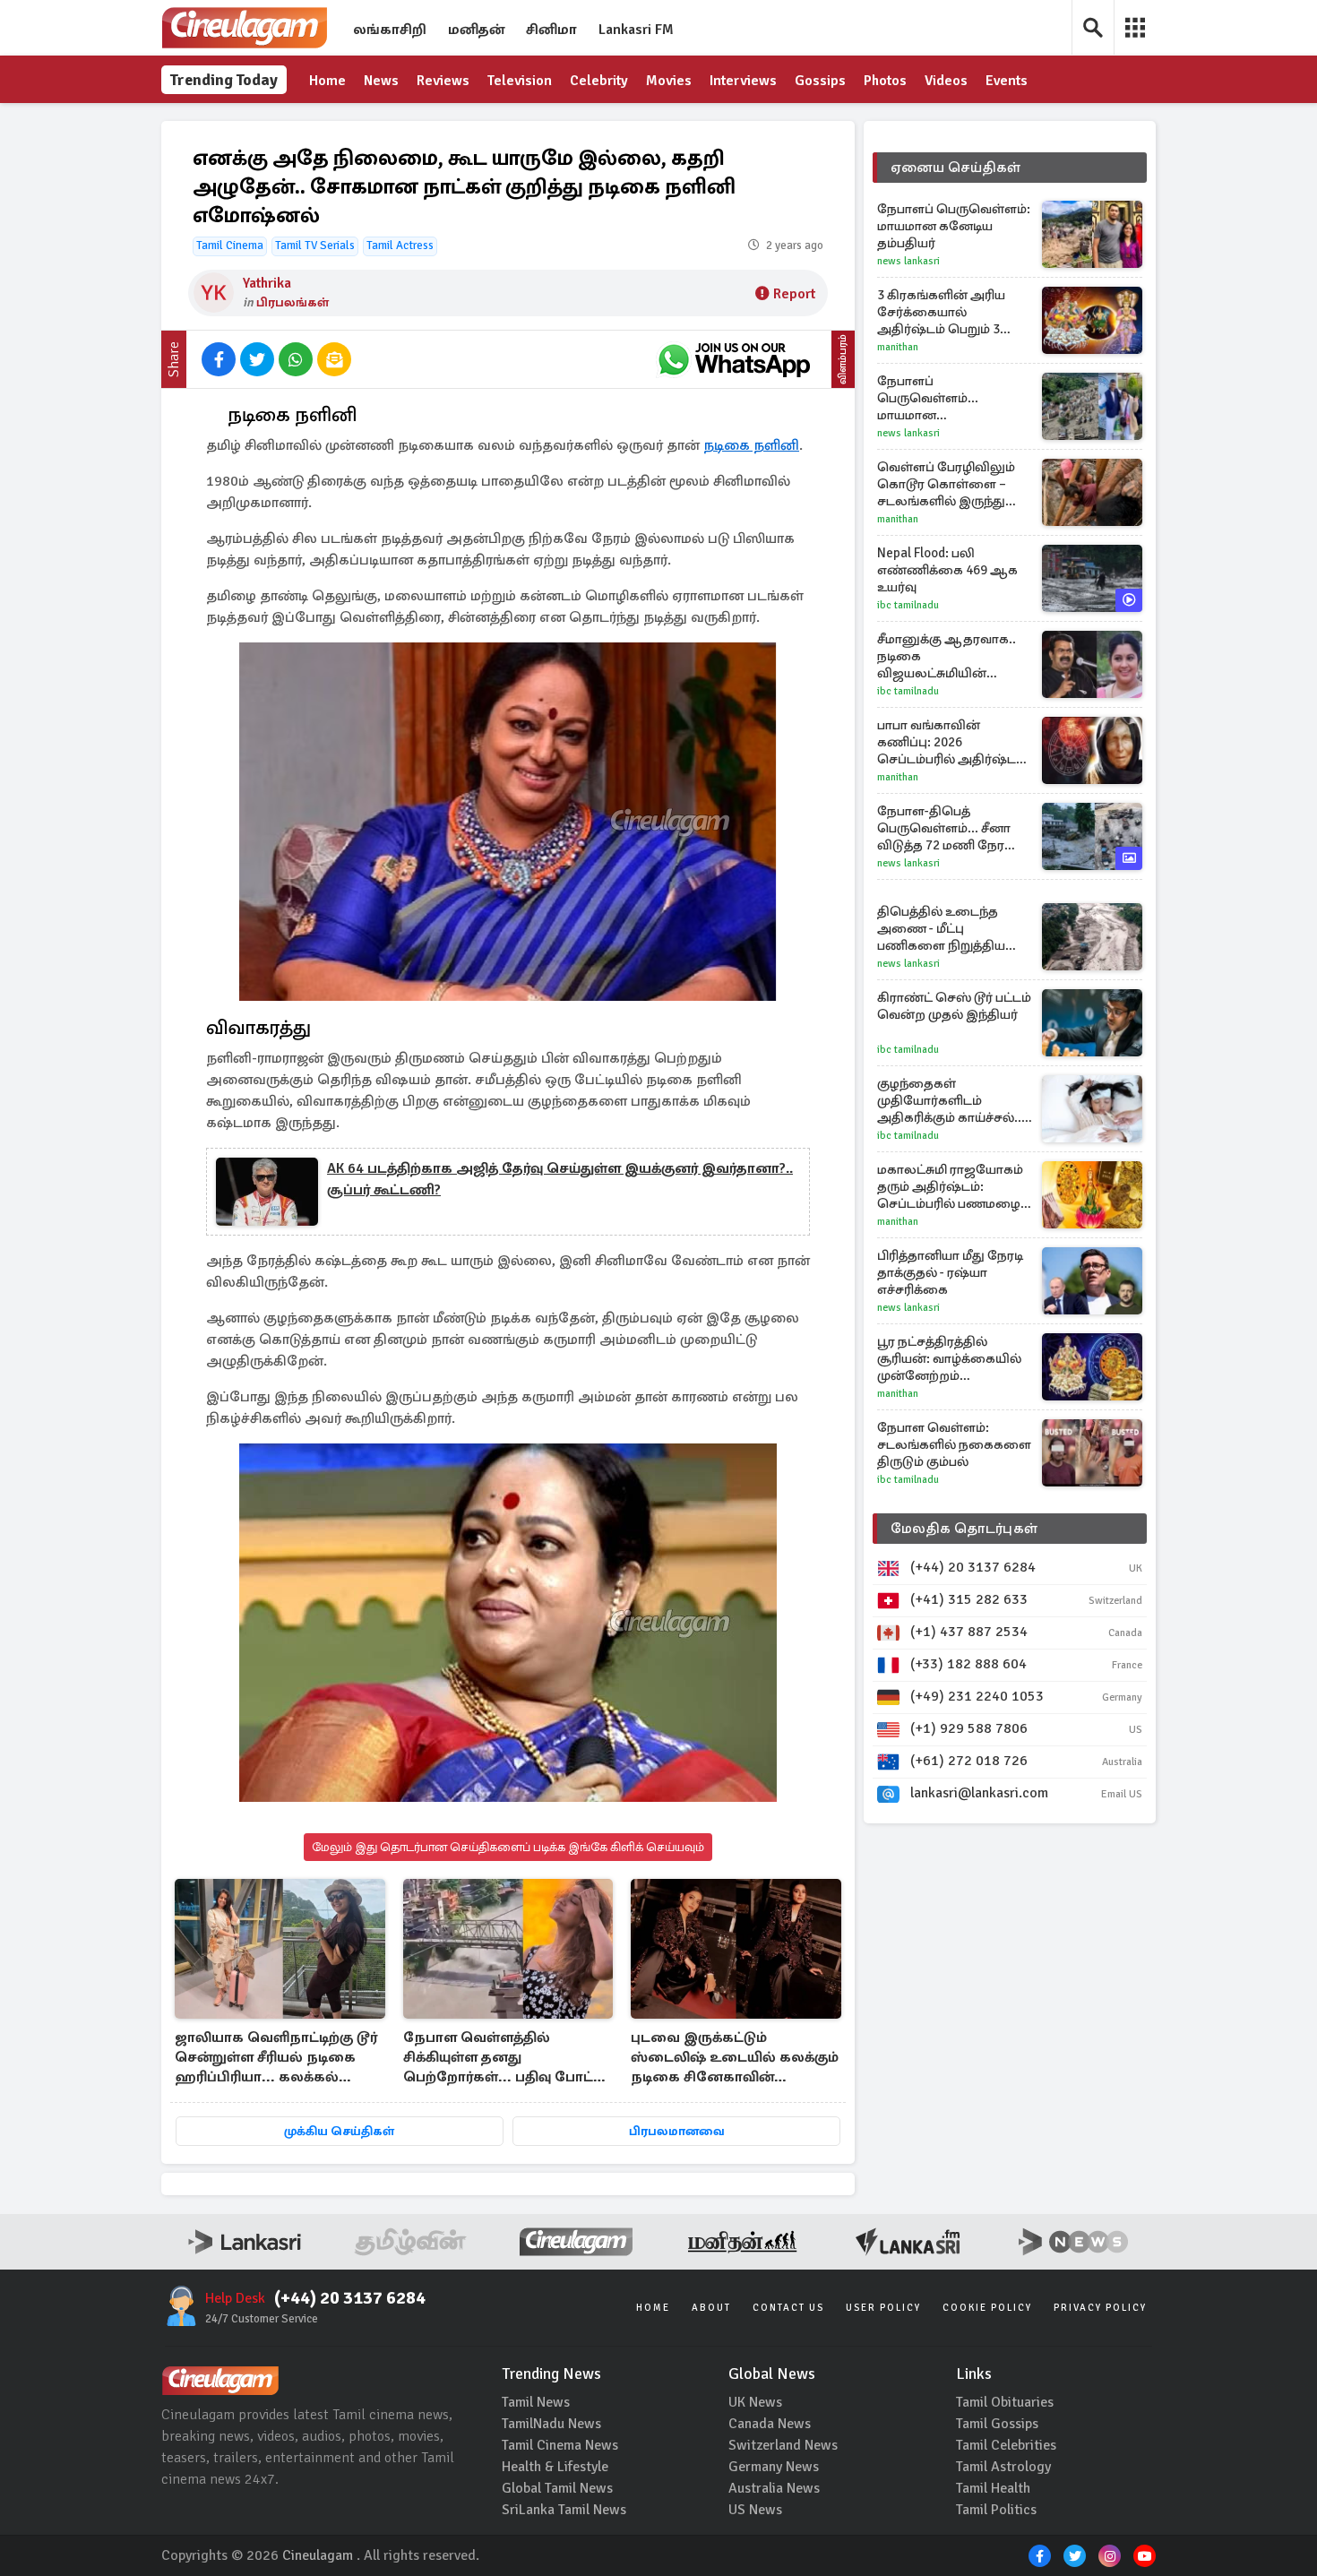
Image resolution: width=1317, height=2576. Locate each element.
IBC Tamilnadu (908, 605)
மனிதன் (476, 30)
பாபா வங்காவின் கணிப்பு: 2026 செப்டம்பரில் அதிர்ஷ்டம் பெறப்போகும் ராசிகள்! (951, 742)
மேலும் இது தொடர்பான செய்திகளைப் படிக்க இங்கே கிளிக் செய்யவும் (508, 1847)
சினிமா (551, 30)
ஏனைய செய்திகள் (956, 168)
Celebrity (599, 81)
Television (520, 81)
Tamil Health (993, 2488)
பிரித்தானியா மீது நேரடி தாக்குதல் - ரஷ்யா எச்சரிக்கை (950, 1272)
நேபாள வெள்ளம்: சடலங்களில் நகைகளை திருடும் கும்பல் (954, 1444)
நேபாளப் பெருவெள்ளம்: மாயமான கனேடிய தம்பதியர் (954, 226)
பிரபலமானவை (677, 2131)
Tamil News (536, 2402)
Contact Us (788, 2308)
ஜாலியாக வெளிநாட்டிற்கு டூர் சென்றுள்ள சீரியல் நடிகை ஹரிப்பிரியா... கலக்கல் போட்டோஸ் (276, 2059)
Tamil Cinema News (560, 2445)
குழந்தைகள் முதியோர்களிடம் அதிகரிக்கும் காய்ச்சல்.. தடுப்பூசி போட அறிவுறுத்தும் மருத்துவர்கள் (949, 1101)
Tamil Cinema (230, 246)
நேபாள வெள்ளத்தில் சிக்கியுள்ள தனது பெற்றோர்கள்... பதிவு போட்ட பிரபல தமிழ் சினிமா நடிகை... (506, 2059)
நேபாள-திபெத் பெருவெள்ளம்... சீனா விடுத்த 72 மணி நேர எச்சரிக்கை (944, 828)
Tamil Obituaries (1005, 2402)
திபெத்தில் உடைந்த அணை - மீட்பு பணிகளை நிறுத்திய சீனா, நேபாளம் (941, 929)
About (711, 2308)
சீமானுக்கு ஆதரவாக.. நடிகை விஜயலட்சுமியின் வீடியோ (947, 656)
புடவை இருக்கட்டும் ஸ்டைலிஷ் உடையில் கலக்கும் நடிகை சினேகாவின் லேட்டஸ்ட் (735, 2059)
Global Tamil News (557, 2488)
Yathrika (267, 283)
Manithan (898, 347)
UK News (755, 2402)
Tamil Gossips (997, 2424)
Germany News (774, 2467)
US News (755, 2510)
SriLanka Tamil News (564, 2510)
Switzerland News (783, 2445)
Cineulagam (318, 2555)
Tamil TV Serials (315, 246)
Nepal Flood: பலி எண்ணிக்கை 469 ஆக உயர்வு (947, 570)
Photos (885, 81)
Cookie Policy (987, 2308)
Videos (946, 81)
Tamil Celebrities (1006, 2445)
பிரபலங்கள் (293, 302)
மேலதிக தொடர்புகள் (964, 1529)
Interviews (743, 81)
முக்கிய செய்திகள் (339, 2131)
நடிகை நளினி (751, 445)
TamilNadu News (551, 2424)
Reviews (443, 81)
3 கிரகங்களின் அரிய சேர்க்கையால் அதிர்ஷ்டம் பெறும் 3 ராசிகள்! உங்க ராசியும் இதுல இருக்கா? (945, 312)
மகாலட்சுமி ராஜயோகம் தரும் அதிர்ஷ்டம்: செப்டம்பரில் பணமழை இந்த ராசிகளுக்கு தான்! (951, 1187)
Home (327, 81)
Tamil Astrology (1003, 2467)
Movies (669, 81)
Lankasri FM (636, 30)
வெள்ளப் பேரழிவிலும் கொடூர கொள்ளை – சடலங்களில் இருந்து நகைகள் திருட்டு (946, 484)
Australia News (774, 2488)
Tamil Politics (996, 2510)
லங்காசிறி (390, 30)
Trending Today (224, 80)
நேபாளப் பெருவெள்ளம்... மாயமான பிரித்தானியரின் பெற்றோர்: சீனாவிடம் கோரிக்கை (944, 398)
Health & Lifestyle (555, 2467)
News (381, 81)
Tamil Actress (400, 246)
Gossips (820, 81)
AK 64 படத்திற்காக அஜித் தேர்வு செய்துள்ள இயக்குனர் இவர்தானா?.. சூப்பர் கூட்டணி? (560, 1179)
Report (794, 294)
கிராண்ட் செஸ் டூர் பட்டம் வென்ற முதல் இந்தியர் (954, 1006)
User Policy (883, 2308)
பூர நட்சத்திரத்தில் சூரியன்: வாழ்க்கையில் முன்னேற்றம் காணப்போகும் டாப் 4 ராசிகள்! (949, 1359)
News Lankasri (908, 261)
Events (1007, 81)
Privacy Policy (1100, 2308)
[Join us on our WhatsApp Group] (734, 359)
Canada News (770, 2424)
